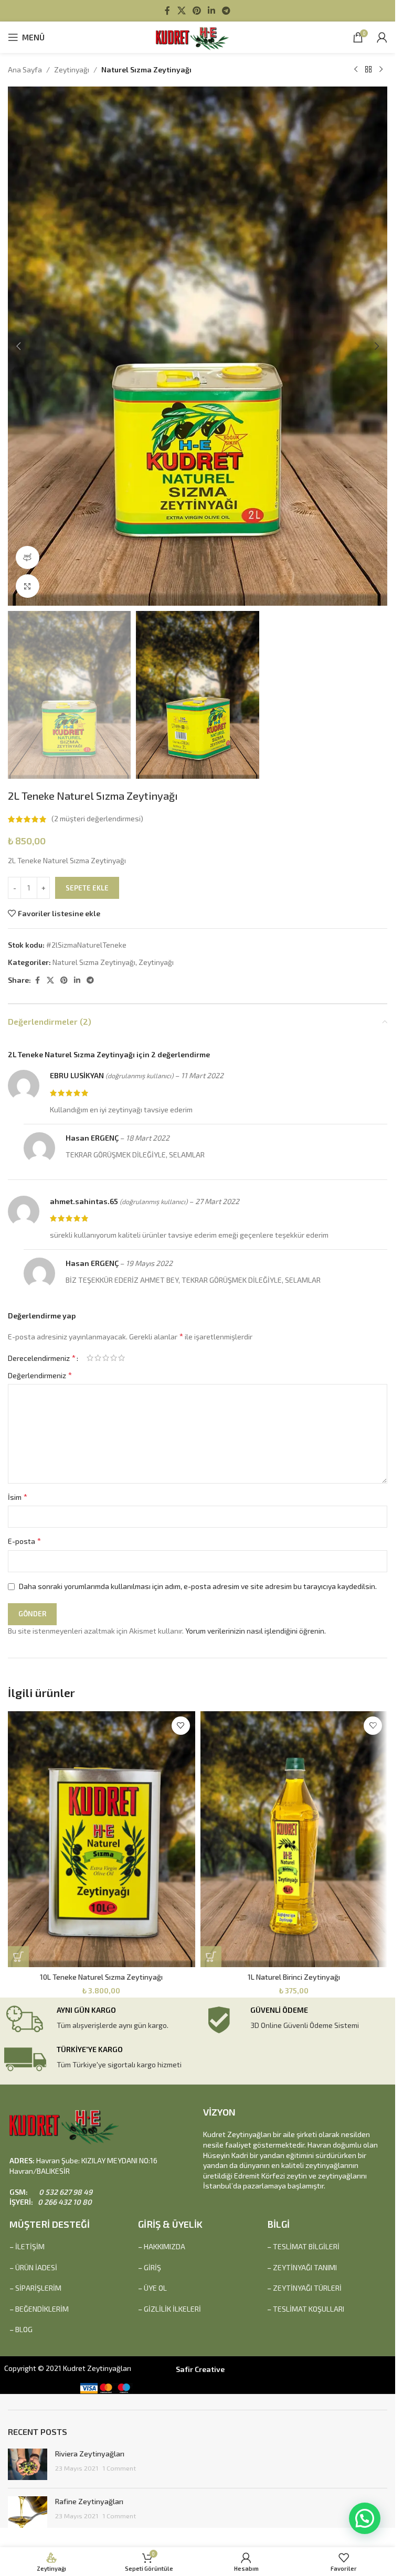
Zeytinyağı (72, 69)
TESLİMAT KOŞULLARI (309, 2309)
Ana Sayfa (25, 69)
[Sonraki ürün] (381, 70)
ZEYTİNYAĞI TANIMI (305, 2267)
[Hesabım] (382, 37)
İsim (18, 1496)
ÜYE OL (155, 2288)
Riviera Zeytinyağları (90, 2454)
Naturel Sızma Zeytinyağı (146, 69)
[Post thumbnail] (28, 2464)
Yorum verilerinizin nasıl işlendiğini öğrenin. (256, 1631)
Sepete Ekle (87, 888)
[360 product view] (28, 558)
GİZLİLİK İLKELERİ (172, 2309)
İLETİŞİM (30, 2246)
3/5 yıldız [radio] (106, 1358)
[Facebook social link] (167, 10)
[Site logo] (198, 36)
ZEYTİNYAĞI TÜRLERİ (307, 2288)
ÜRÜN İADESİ (36, 2267)
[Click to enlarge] (28, 586)
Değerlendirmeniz (40, 1375)
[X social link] (181, 10)
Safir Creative (200, 2369)
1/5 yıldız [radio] (90, 1358)
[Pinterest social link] (197, 10)
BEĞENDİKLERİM (42, 2309)
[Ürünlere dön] (368, 70)
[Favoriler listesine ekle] (181, 1726)
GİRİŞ (152, 2267)
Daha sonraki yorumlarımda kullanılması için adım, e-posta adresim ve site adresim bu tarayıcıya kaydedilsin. (198, 1586)
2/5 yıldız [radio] (98, 1358)
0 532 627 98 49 (65, 2192)
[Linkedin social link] (212, 10)
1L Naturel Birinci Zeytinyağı (294, 1977)
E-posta (24, 1541)
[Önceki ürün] (356, 70)
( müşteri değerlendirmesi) (97, 819)
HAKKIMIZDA (165, 2246)
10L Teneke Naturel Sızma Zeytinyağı (101, 1977)
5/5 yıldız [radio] (121, 1358)
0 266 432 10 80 (64, 2202)
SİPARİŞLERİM (38, 2288)
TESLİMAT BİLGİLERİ (306, 2246)
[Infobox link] (101, 2020)
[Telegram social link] (226, 10)
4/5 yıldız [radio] (114, 1358)
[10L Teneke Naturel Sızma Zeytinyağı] (102, 1839)
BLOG (24, 2329)
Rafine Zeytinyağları (89, 2501)
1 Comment (119, 2468)
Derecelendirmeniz (42, 1358)
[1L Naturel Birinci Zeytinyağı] (294, 1839)
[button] (18, 346)
